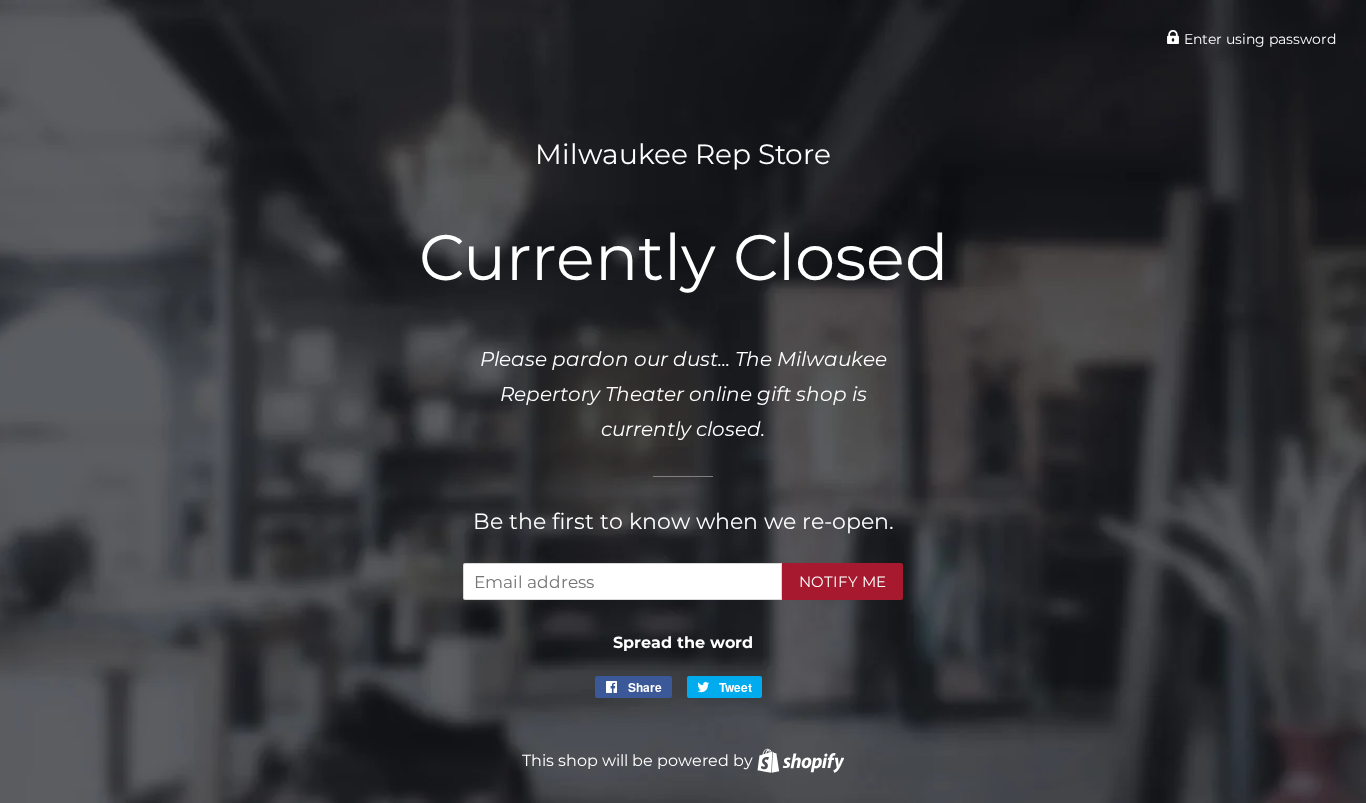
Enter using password (1258, 39)
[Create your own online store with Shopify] (800, 760)
